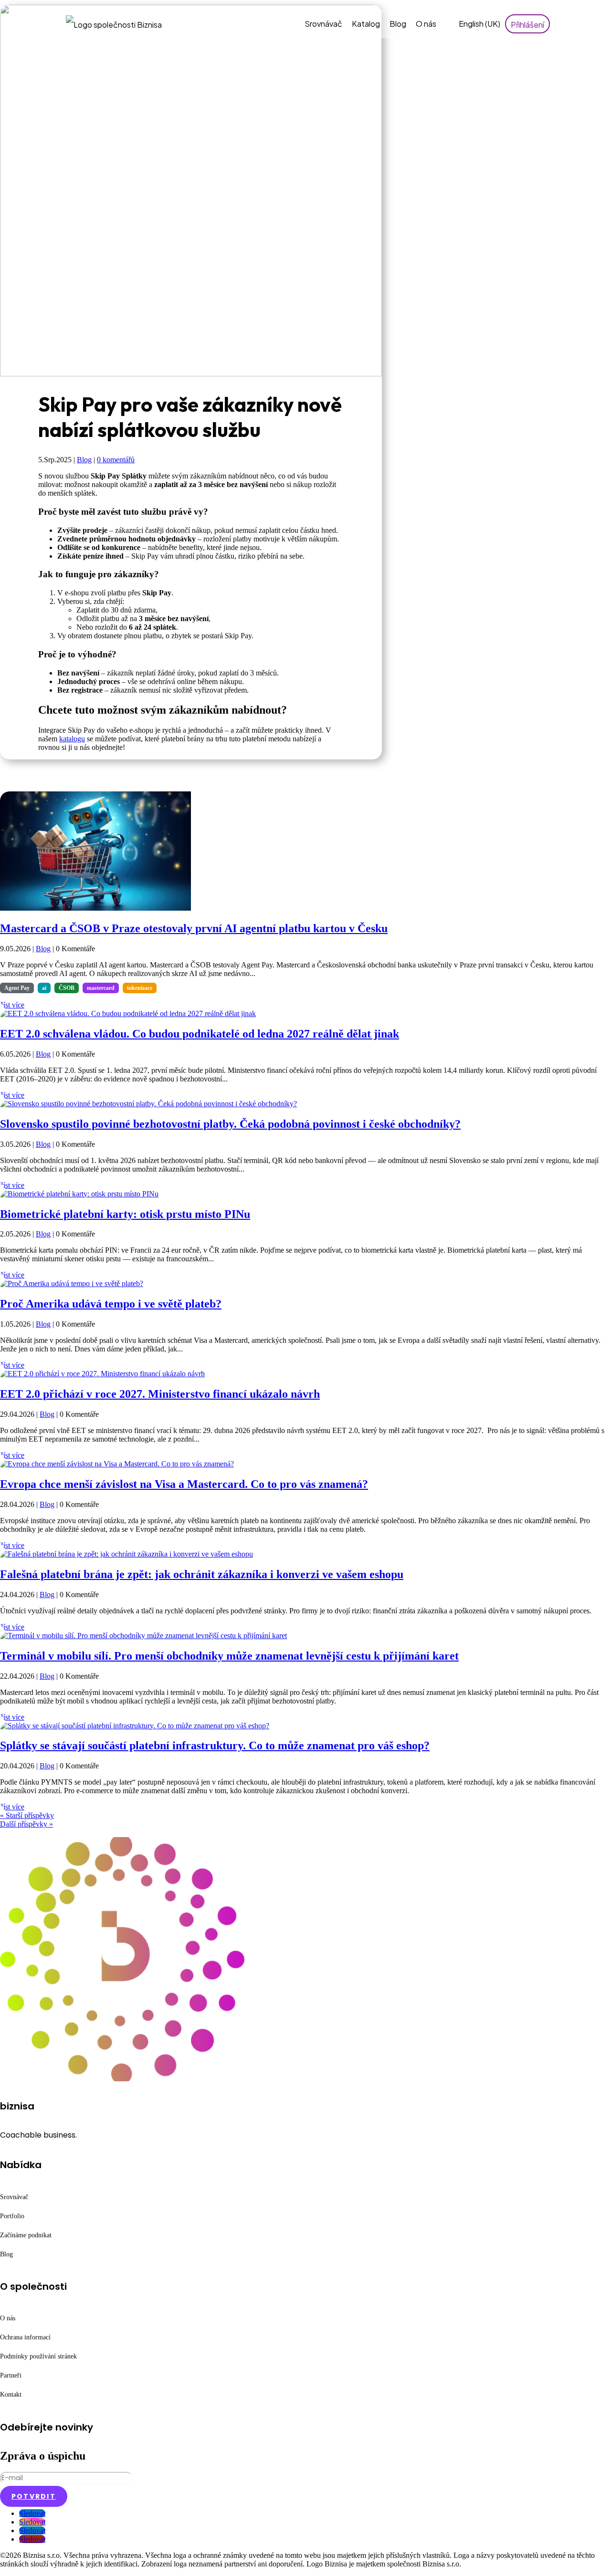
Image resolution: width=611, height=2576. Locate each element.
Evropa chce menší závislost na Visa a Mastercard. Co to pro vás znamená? (184, 1484)
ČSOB (67, 988)
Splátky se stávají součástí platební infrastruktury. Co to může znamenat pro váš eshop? (215, 1745)
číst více (12, 1005)
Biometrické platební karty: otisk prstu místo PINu (125, 1214)
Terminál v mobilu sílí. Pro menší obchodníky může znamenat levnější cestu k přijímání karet (229, 1656)
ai (44, 988)
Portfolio (12, 2216)
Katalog (366, 24)
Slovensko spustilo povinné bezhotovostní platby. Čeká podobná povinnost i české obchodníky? (230, 1124)
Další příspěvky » (26, 1824)
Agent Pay (17, 988)
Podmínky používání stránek (38, 2356)
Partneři (11, 2375)
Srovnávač (323, 24)
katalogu (72, 739)
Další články (21, 1833)
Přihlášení (527, 25)
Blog (398, 24)
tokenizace (140, 988)
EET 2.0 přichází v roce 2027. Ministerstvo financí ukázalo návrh (160, 1394)
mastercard (101, 988)
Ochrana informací (25, 2337)
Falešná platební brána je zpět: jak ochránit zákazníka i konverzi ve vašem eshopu (202, 1574)
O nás (426, 24)
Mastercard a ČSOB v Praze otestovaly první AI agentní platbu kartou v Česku (194, 928)
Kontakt (11, 2394)
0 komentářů (116, 460)
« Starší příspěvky (27, 1815)
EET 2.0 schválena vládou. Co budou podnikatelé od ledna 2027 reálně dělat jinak (200, 1034)
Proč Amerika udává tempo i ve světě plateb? (111, 1304)
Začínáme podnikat (26, 2235)
